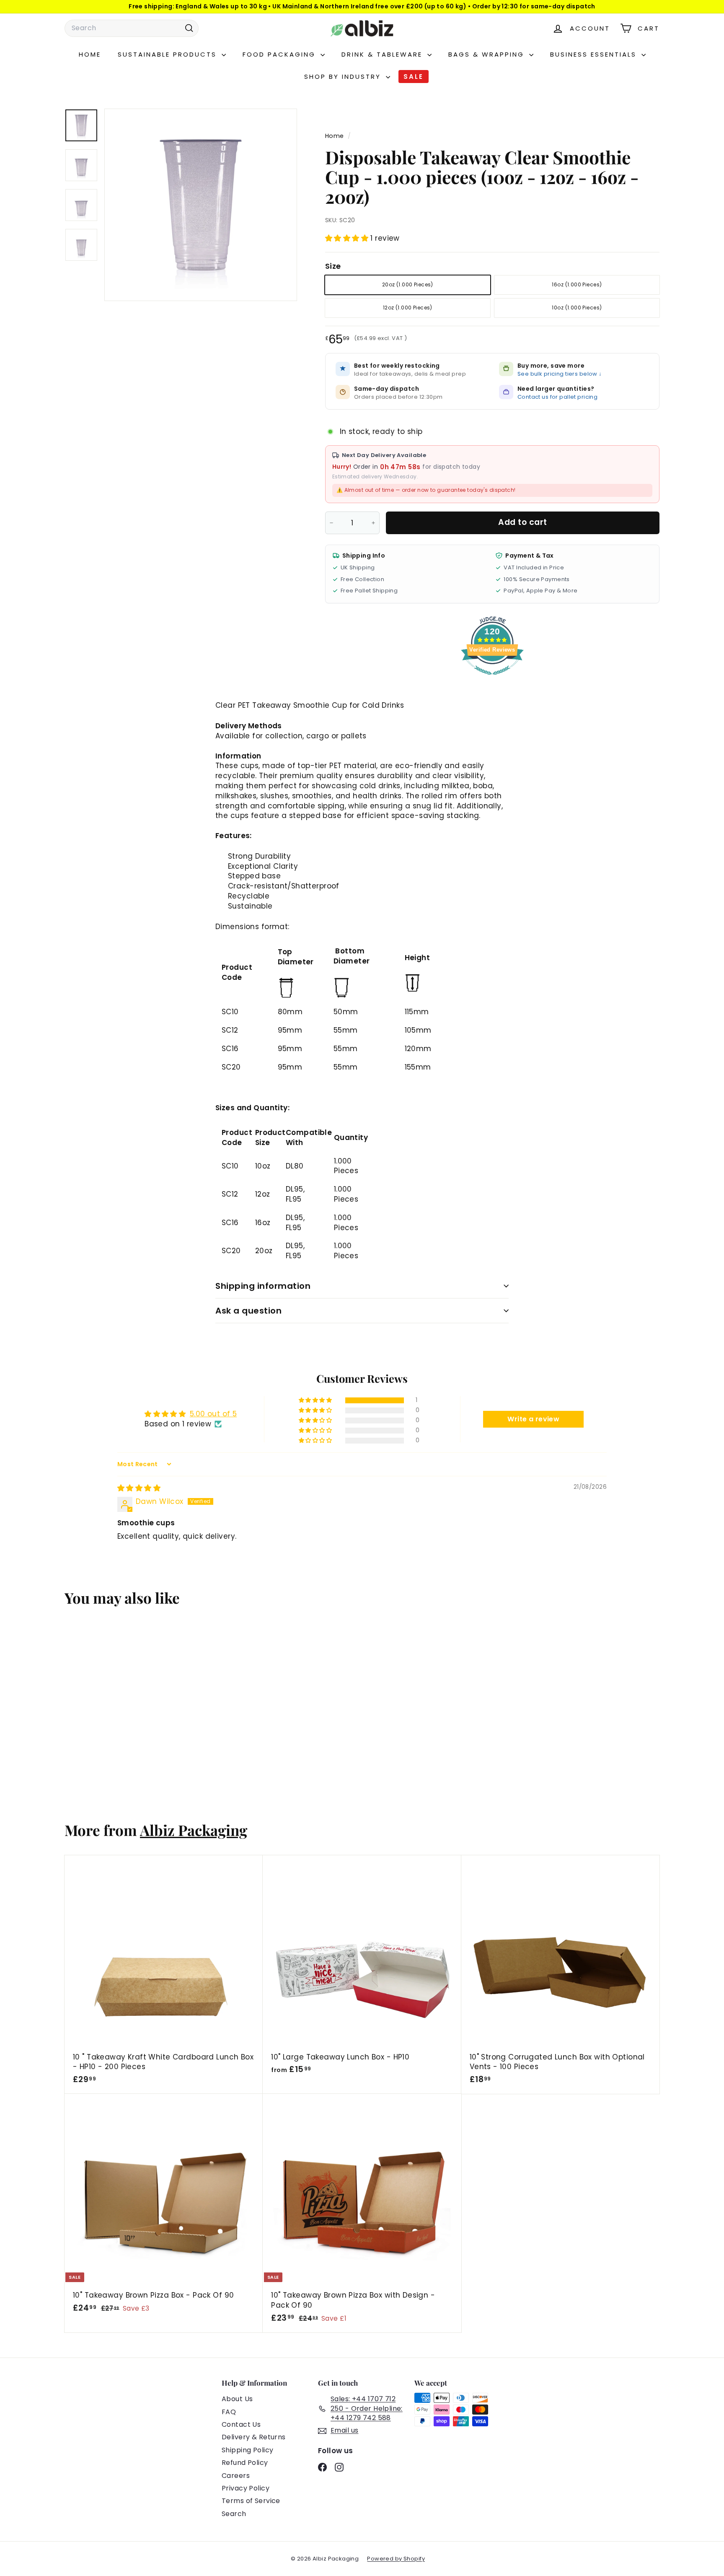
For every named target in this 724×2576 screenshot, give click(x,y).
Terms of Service (251, 2501)
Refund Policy (245, 2463)
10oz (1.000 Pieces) (577, 308)
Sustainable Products (169, 54)
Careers (236, 2476)
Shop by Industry (344, 77)
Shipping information (263, 1286)
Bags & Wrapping (488, 54)
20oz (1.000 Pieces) (408, 284)
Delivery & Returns (254, 2437)
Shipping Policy (247, 2450)
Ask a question (248, 1311)
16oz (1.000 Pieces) (577, 284)
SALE (414, 77)
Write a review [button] (533, 1419)
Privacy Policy (246, 2488)
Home (90, 54)
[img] (139, 1488)
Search (234, 2514)
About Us (237, 2399)
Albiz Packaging (194, 1830)
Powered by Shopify (396, 2559)
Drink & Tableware (383, 54)
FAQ (229, 2412)
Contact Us (241, 2424)
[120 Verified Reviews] (492, 679)
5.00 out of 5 (213, 1414)
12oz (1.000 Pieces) (408, 308)
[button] (348, 238)
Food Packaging (281, 54)
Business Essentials (595, 54)
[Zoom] (201, 205)
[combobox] (132, 28)
